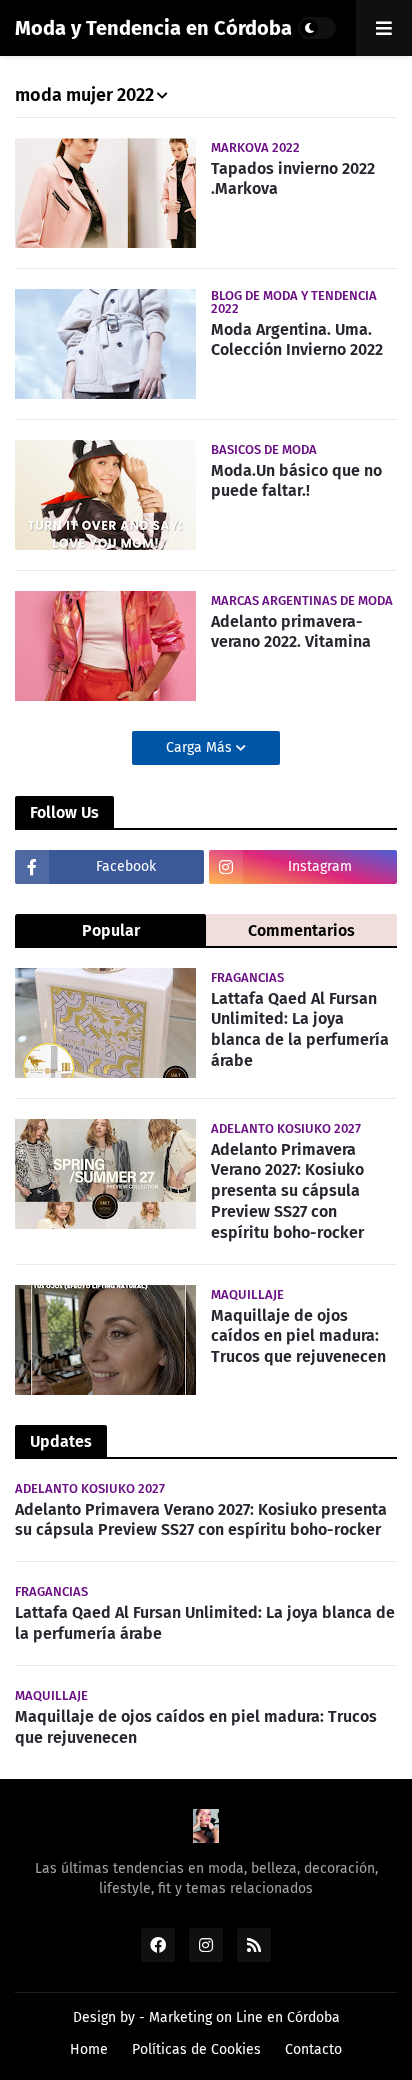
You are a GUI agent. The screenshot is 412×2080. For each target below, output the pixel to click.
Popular (111, 930)
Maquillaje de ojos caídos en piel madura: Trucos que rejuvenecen (298, 1336)
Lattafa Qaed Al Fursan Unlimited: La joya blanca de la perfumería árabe (300, 1029)
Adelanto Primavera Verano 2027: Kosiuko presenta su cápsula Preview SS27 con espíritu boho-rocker (287, 1191)
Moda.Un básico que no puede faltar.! (296, 481)
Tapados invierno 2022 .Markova (293, 179)
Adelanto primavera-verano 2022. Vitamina (291, 632)
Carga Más (201, 747)
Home (89, 2049)
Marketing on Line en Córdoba (244, 2017)
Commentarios (301, 930)
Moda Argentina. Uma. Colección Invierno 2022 (297, 340)
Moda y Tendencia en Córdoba (153, 28)
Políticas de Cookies (196, 2049)
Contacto (313, 2049)
